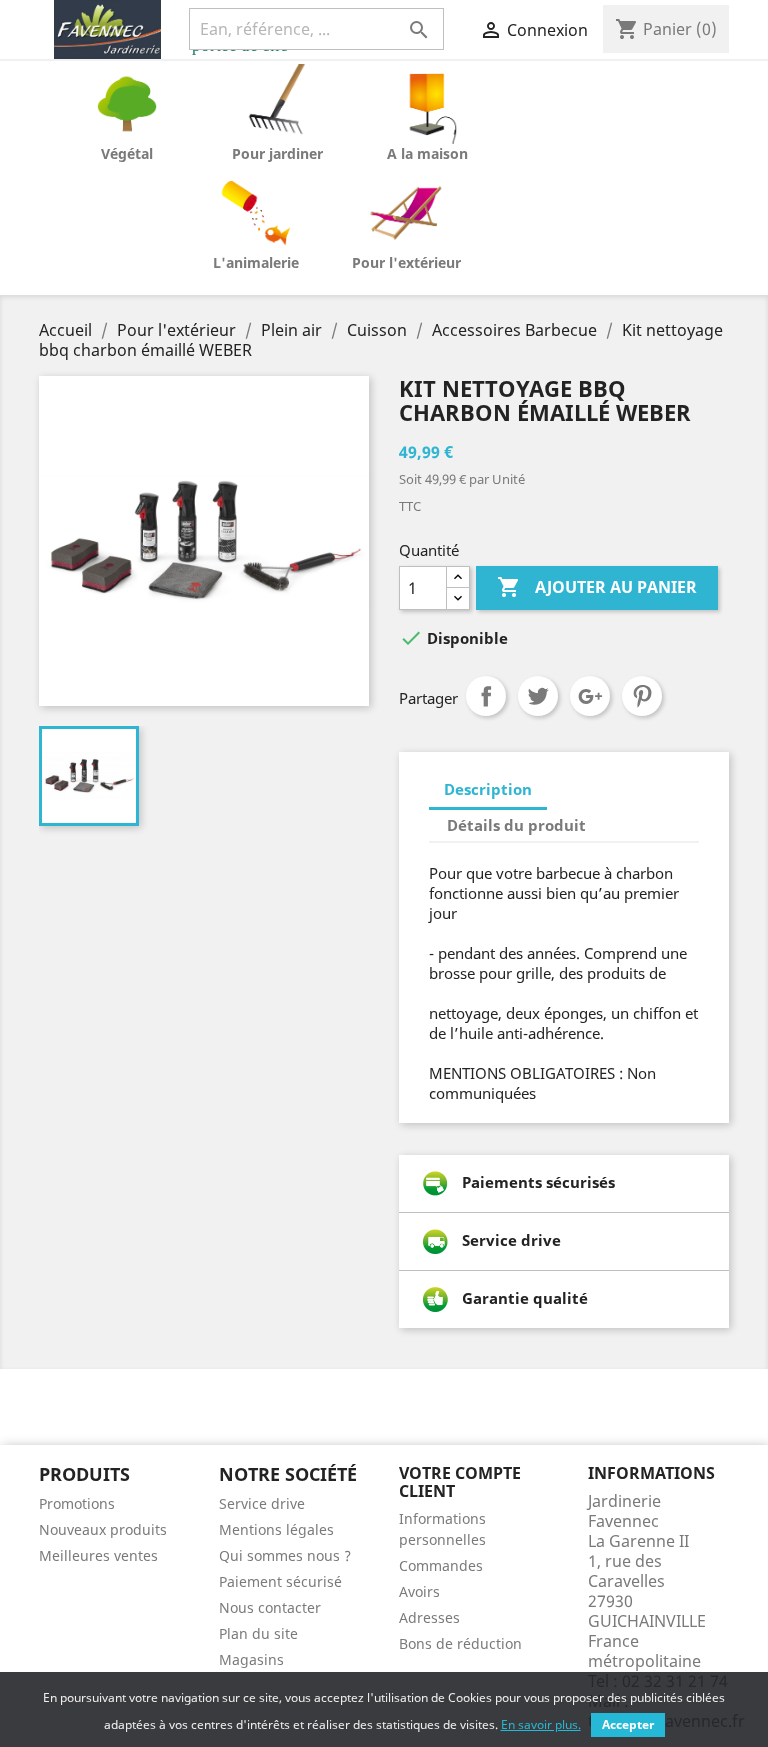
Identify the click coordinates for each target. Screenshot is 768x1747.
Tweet (538, 696)
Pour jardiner (277, 153)
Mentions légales (276, 1529)
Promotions (77, 1503)
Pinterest (642, 696)
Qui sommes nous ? (285, 1555)
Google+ (590, 696)
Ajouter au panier (597, 587)
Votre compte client (460, 1482)
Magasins (251, 1659)
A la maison (427, 153)
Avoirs (419, 1591)
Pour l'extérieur (406, 262)
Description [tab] (488, 789)
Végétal (127, 153)
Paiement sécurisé (280, 1581)
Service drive (262, 1503)
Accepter (628, 1724)
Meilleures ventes (98, 1555)
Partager (486, 696)
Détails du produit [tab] (516, 825)
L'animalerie (256, 262)
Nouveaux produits (103, 1529)
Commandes (441, 1565)
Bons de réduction (460, 1643)
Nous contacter (270, 1607)
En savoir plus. (541, 1724)
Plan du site (258, 1633)
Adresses (429, 1617)
